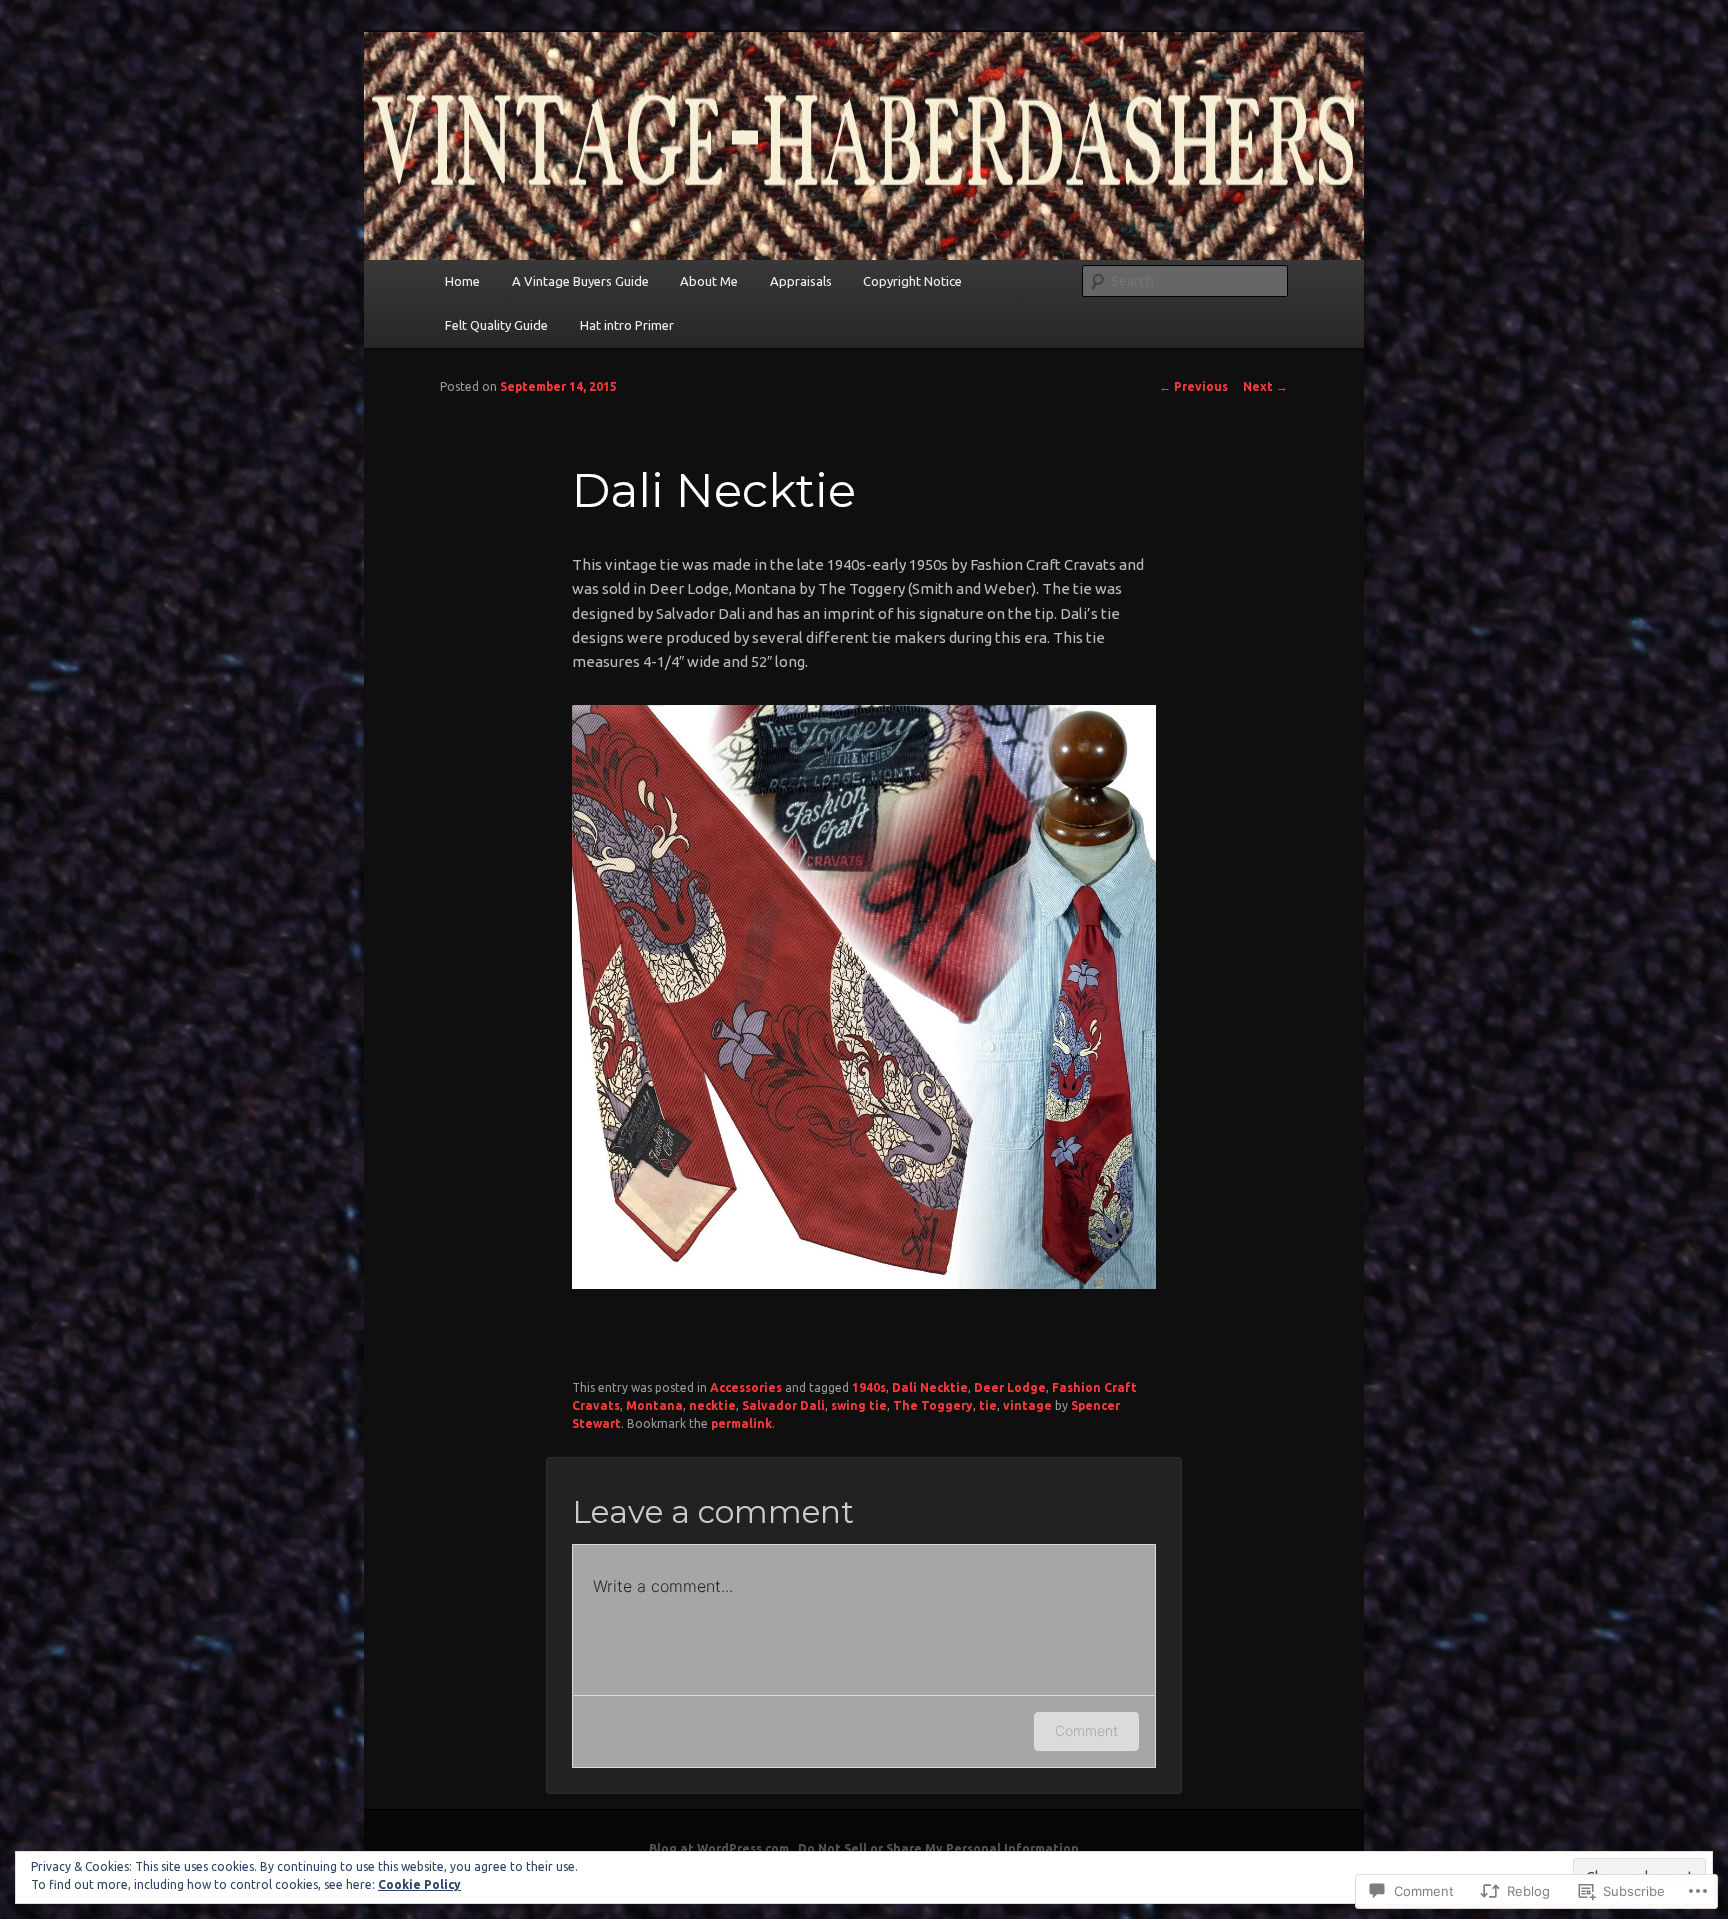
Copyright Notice (912, 281)
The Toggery (933, 1405)
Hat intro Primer (627, 325)
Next (1265, 386)
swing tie (859, 1405)
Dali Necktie (930, 1387)
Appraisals (801, 281)
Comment (1086, 1730)
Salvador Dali (783, 1405)
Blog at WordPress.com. (720, 1848)
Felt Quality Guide (496, 325)
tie (988, 1405)
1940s (869, 1387)
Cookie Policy (419, 1884)
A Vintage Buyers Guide (580, 281)
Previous (1193, 386)
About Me (709, 281)
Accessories (746, 1387)
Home (462, 281)
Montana (654, 1405)
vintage (1027, 1405)
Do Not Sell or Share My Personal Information (938, 1848)
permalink (741, 1423)
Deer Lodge (1010, 1387)
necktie (712, 1405)
